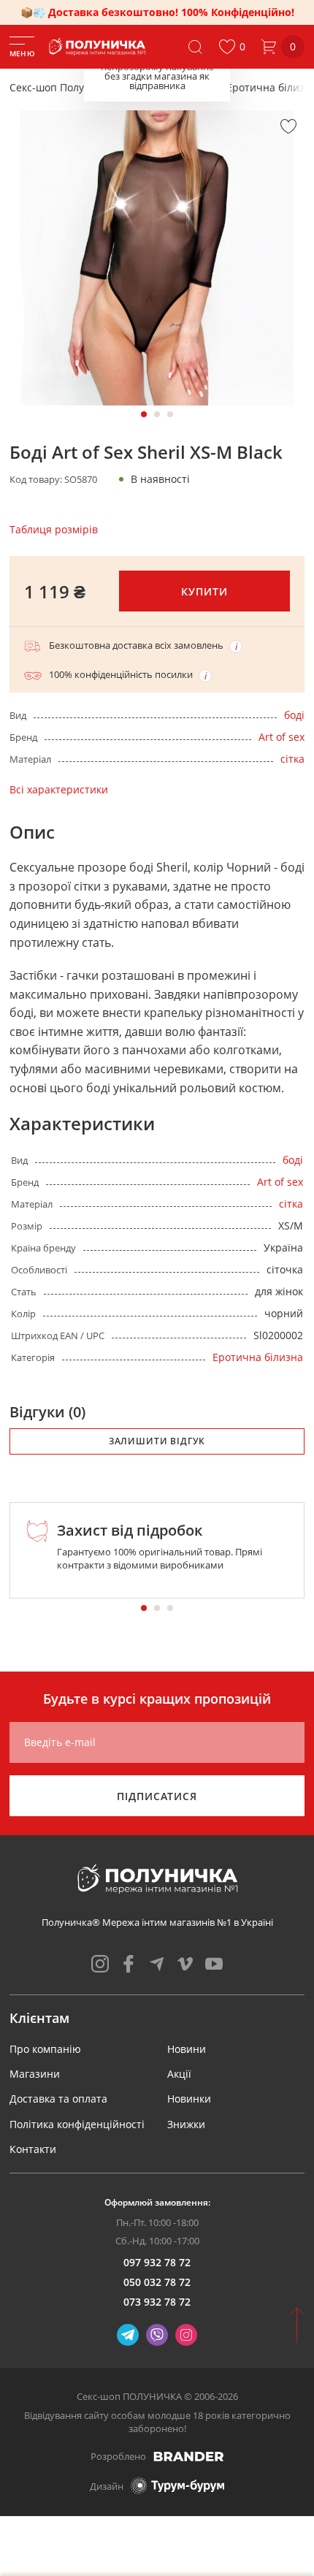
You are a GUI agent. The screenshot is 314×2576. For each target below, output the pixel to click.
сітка (292, 759)
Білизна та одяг (171, 87)
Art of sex (282, 737)
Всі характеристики (59, 789)
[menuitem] (45, 2049)
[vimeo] (185, 1964)
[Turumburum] (177, 2486)
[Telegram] (128, 2335)
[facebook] (129, 1964)
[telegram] (157, 1964)
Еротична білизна (258, 1357)
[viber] (157, 2335)
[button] (232, 47)
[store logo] (98, 47)
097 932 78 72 (157, 2262)
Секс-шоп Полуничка (62, 87)
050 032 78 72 (157, 2282)
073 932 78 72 (157, 2302)
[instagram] (100, 1964)
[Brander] (189, 2456)
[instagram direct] (186, 2335)
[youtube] (214, 1964)
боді (294, 715)
